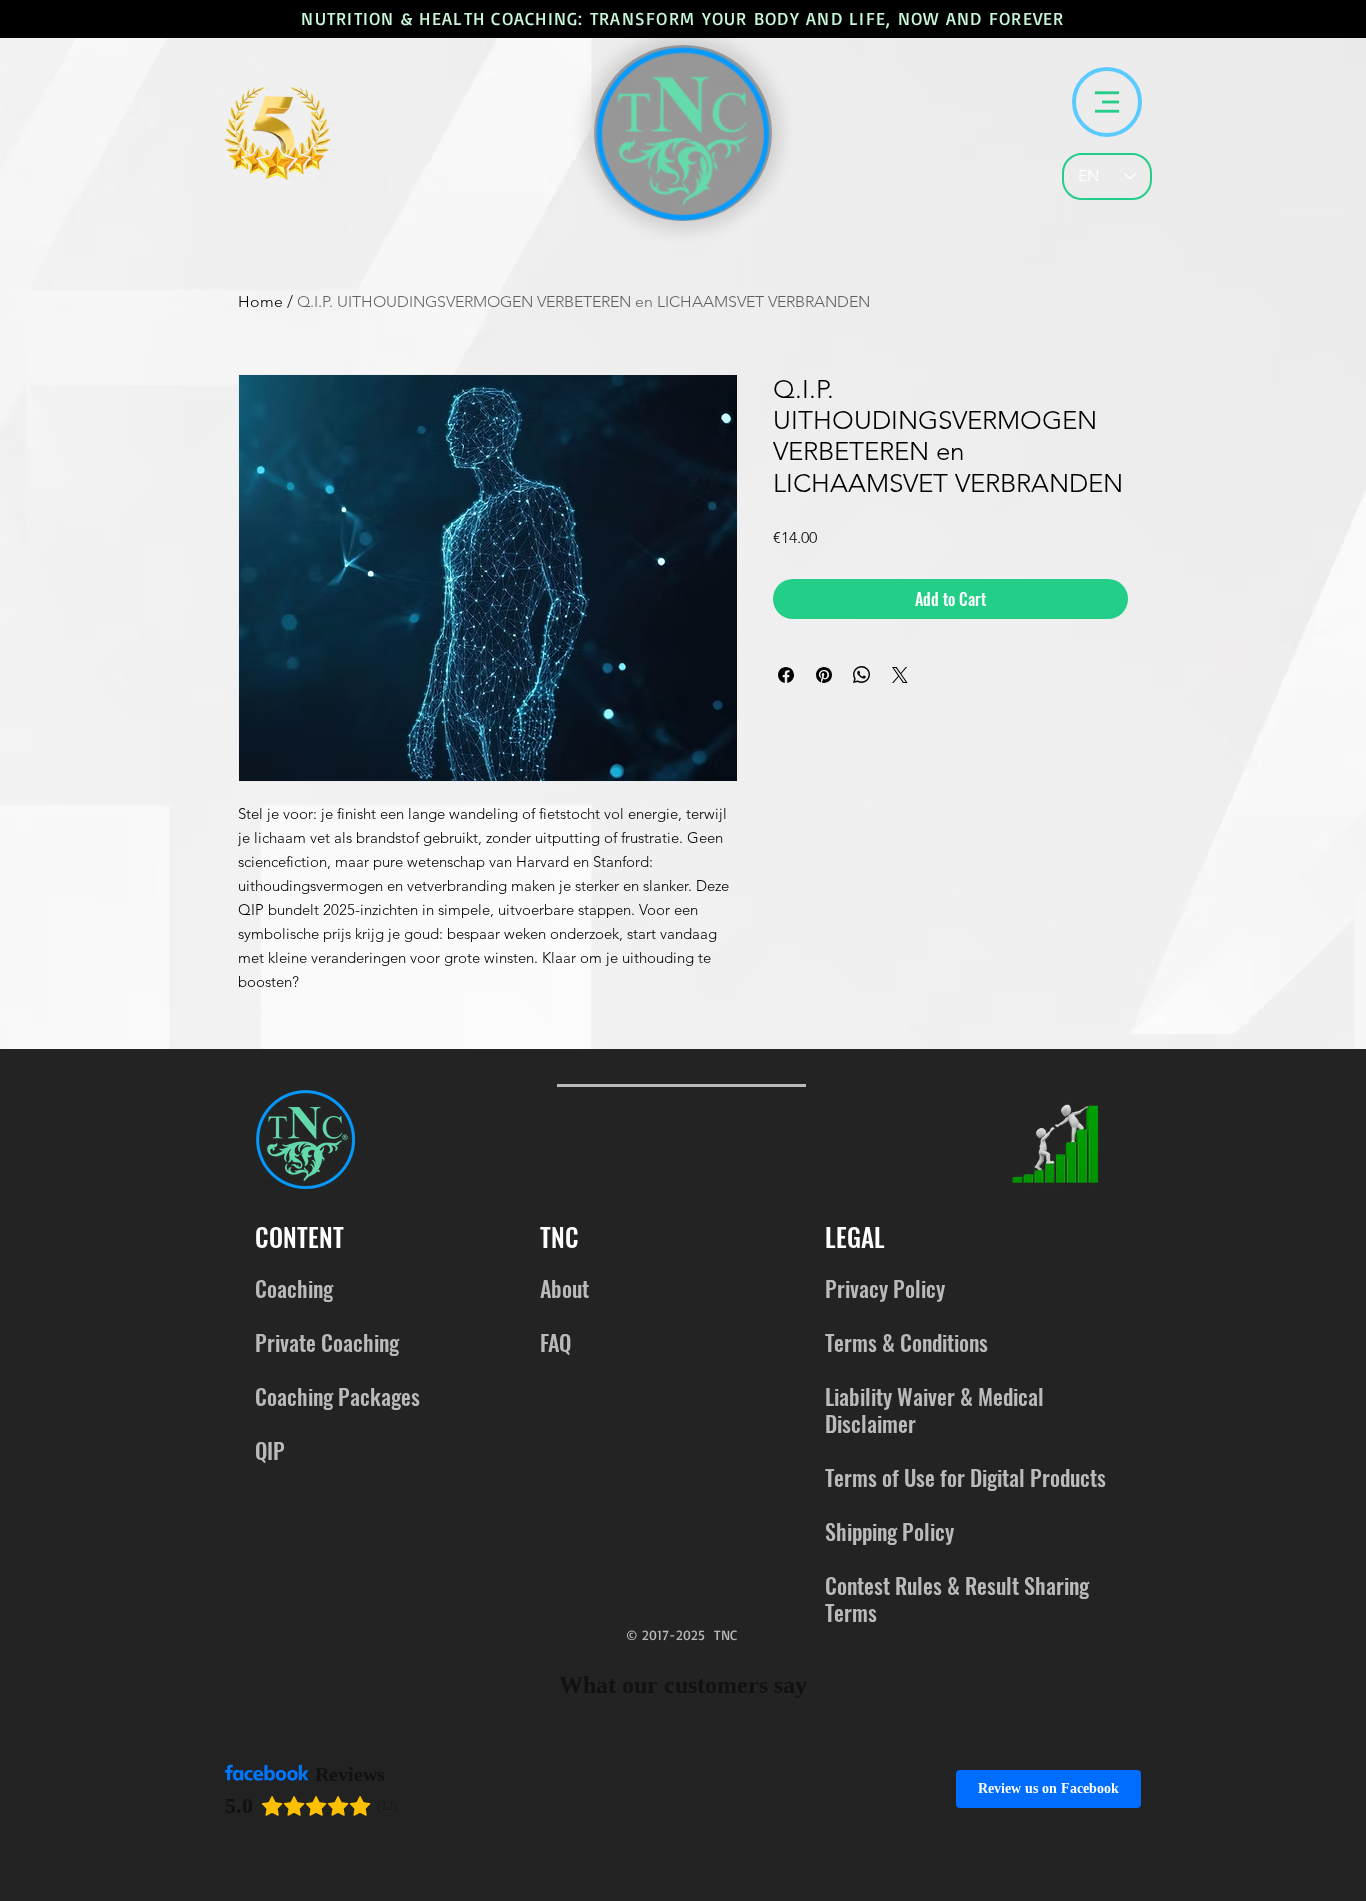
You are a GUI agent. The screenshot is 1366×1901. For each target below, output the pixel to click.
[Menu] (1107, 102)
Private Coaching (327, 1342)
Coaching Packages (337, 1396)
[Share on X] (900, 675)
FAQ (555, 1342)
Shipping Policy (889, 1531)
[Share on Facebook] (786, 675)
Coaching (294, 1288)
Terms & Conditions (906, 1342)
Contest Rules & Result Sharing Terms (957, 1598)
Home (260, 301)
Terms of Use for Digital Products (965, 1477)
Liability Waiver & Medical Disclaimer (934, 1409)
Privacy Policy (885, 1288)
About (564, 1288)
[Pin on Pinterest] (824, 675)
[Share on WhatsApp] (862, 675)
